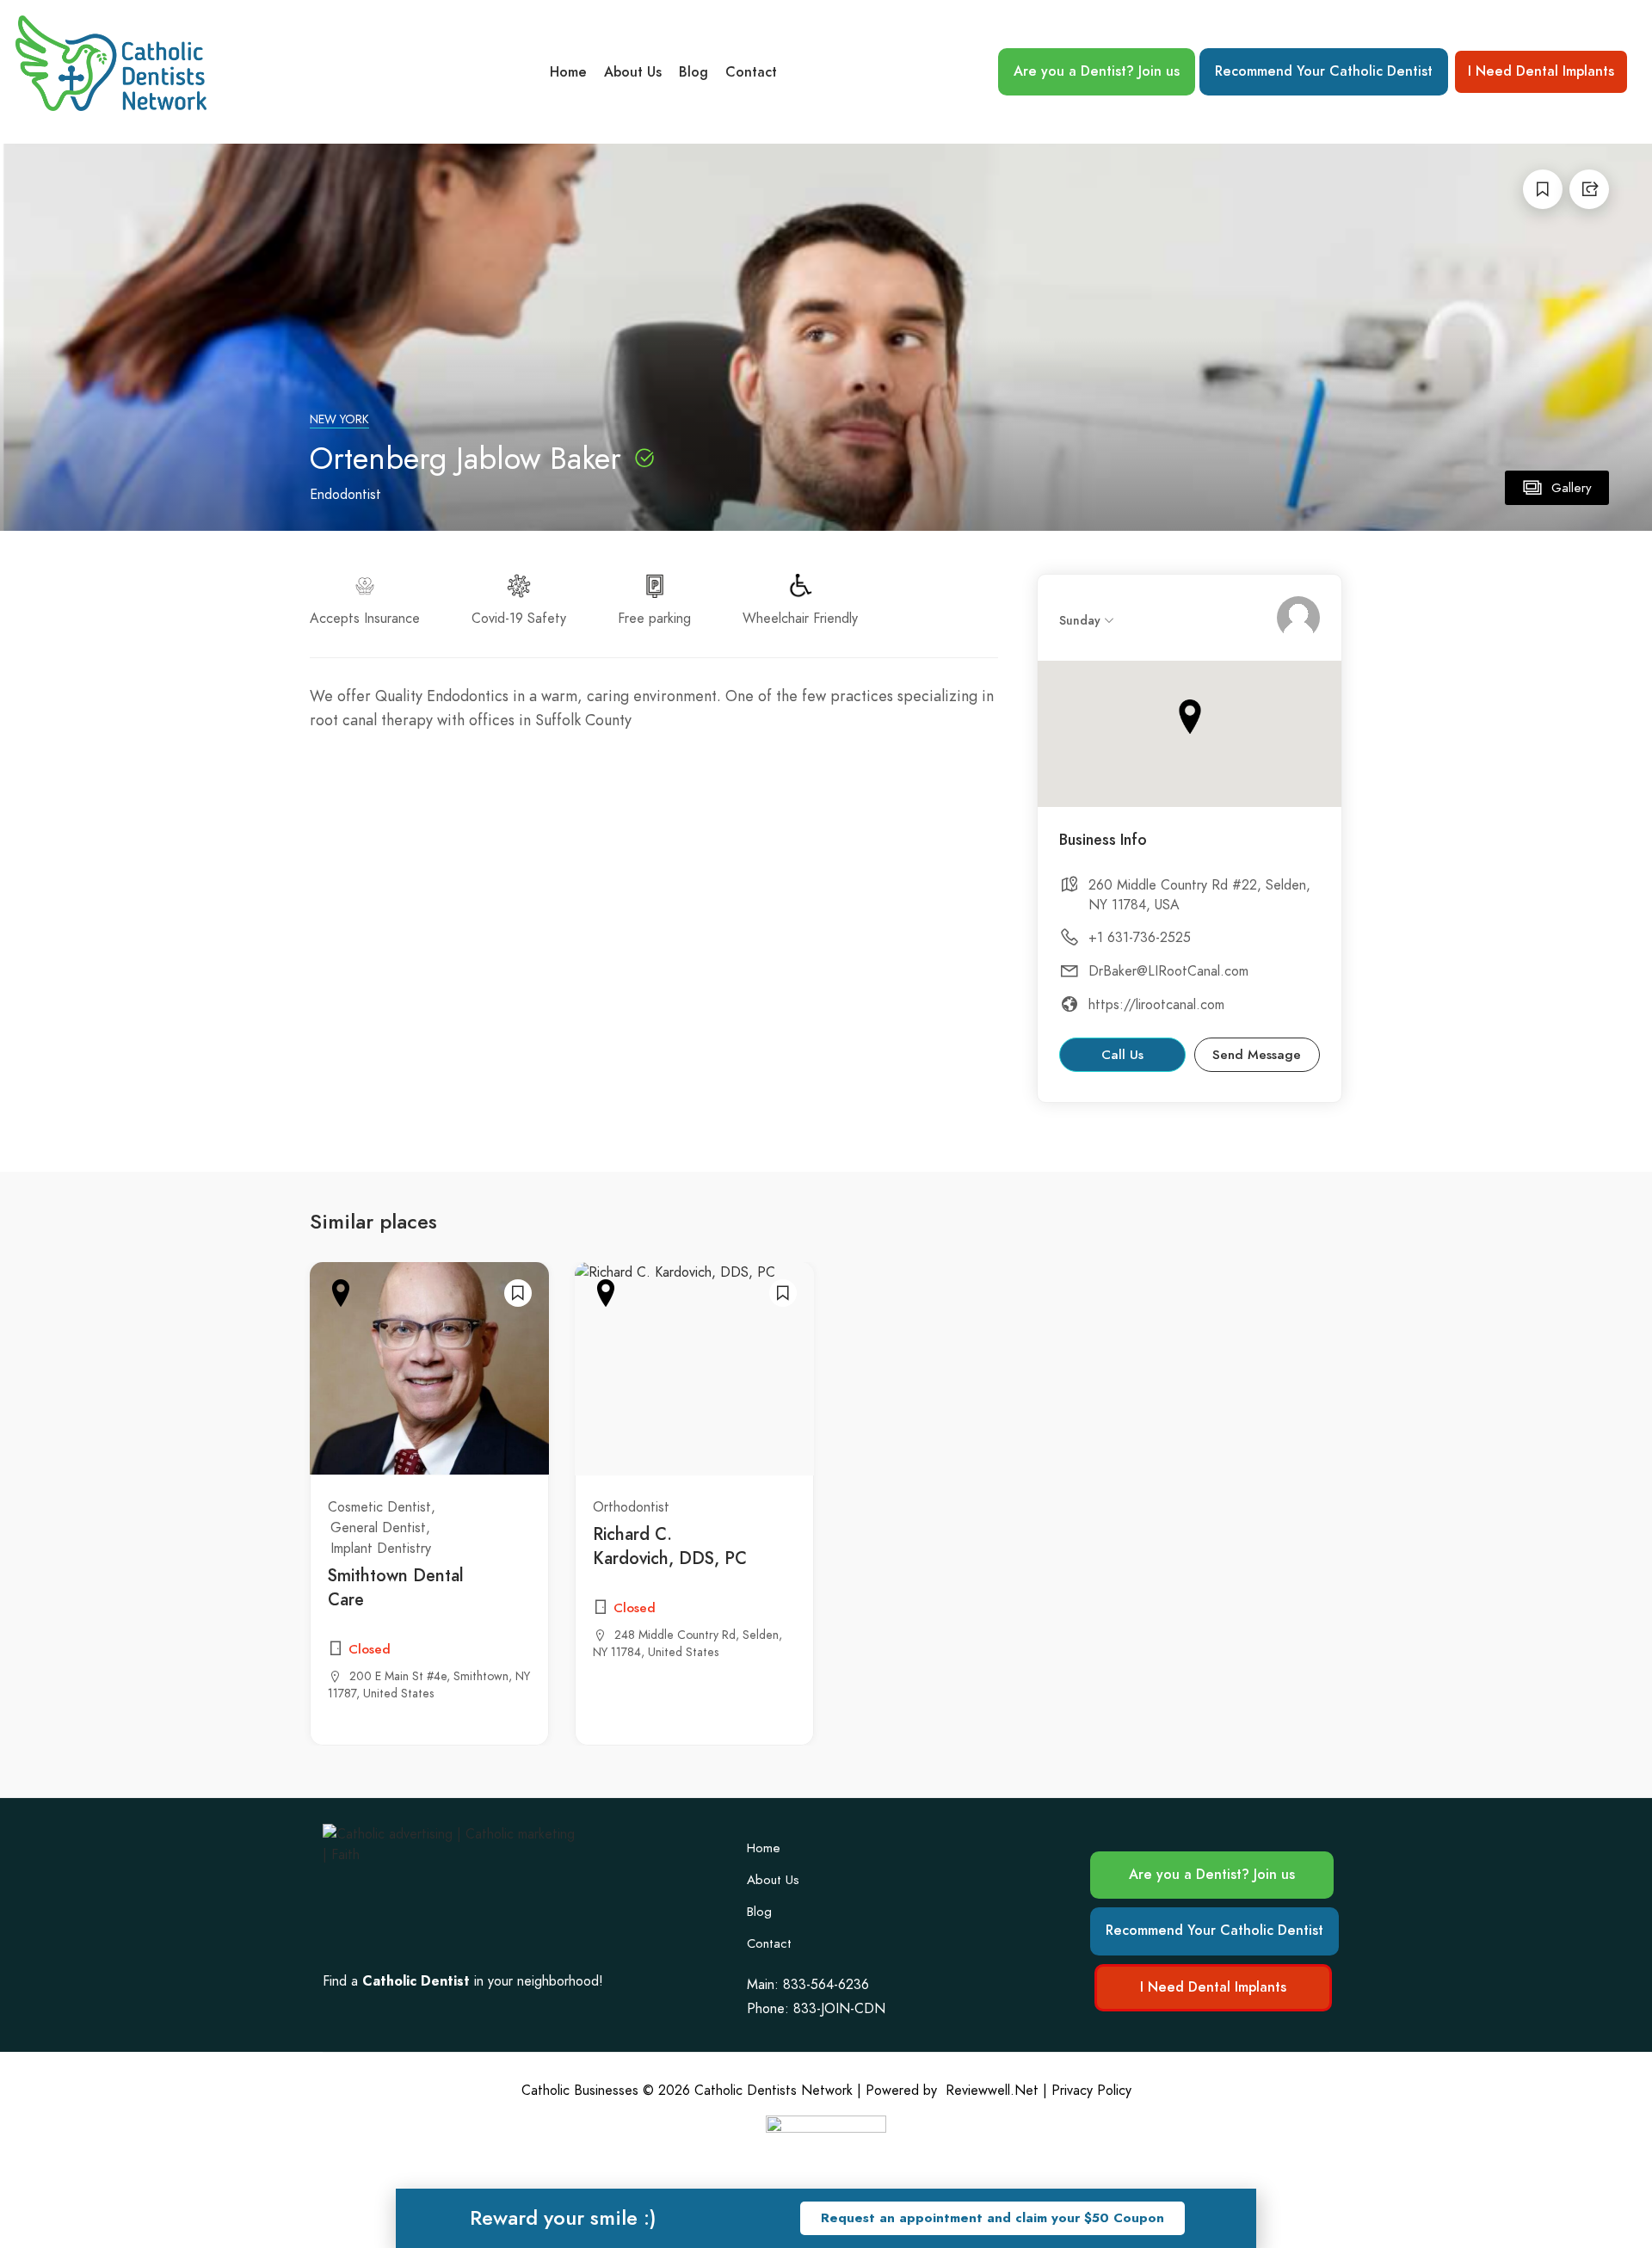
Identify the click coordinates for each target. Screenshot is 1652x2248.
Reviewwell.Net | (996, 2091)
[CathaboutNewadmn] (1298, 618)
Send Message (1257, 1055)
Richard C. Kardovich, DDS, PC (670, 1546)
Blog (693, 72)
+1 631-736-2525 (1140, 938)
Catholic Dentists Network (774, 2091)
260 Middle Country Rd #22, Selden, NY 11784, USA (1199, 895)
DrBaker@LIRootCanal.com (1168, 971)
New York (339, 419)
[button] (992, 2218)
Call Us (1122, 1055)
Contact (751, 72)
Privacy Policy (1091, 2091)
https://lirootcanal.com (1156, 1005)
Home (568, 72)
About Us (633, 72)
